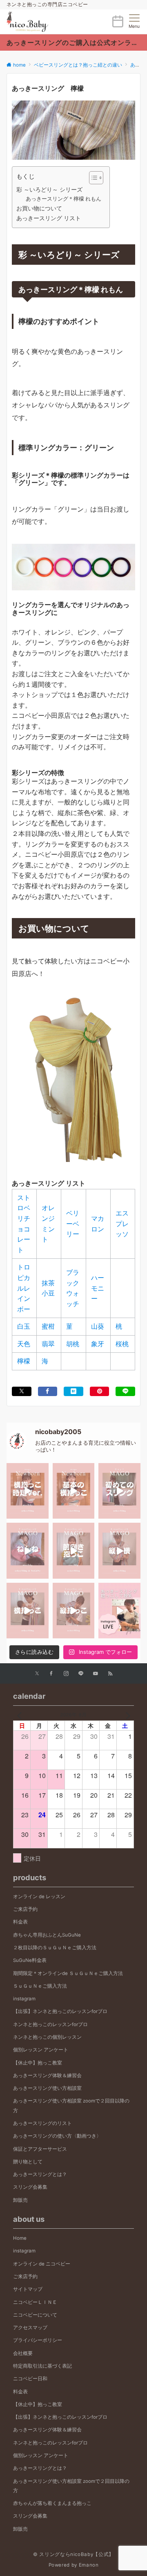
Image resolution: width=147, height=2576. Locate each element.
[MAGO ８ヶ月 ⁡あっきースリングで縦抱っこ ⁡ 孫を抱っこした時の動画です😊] (74, 1611)
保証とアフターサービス (40, 2149)
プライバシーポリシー (38, 2340)
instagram (24, 1999)
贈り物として (28, 2162)
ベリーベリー (73, 1223)
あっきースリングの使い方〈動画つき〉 (57, 2136)
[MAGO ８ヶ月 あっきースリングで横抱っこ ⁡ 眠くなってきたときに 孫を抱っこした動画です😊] (28, 1611)
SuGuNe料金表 (30, 1960)
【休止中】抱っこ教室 (38, 2063)
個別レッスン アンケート (41, 2050)
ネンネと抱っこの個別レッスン (47, 2037)
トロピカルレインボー (24, 1288)
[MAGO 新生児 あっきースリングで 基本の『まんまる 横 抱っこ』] (74, 1491)
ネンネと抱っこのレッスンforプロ (50, 2024)
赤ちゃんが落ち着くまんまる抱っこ (52, 2503)
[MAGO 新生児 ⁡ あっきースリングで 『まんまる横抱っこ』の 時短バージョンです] (28, 1491)
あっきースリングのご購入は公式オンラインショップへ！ (73, 42)
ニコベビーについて (35, 2315)
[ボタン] (118, 25)
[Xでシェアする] (22, 1391)
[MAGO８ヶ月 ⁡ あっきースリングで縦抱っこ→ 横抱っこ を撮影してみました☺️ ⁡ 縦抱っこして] (119, 1551)
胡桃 (73, 1344)
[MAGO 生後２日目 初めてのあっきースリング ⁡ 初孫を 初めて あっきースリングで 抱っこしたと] (119, 1491)
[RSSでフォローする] (110, 1674)
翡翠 (48, 1344)
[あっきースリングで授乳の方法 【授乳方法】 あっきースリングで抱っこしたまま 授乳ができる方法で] (119, 1611)
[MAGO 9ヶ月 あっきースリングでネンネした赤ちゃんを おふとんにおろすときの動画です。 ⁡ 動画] (28, 1551)
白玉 (24, 1326)
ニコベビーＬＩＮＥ (35, 2302)
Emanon (89, 2565)
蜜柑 (48, 1326)
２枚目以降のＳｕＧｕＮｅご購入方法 (55, 1948)
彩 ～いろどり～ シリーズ (49, 189)
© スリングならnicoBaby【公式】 (73, 2554)
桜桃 (122, 1344)
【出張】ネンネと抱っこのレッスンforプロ (60, 2011)
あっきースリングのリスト (42, 2123)
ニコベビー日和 (30, 2379)
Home (20, 2238)
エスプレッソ (122, 1223)
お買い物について (39, 208)
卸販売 (20, 2200)
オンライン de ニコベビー (42, 2264)
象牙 (98, 1344)
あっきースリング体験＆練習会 (47, 2076)
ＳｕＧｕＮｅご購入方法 (40, 1986)
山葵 (98, 1326)
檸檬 (24, 1361)
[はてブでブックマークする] (73, 1391)
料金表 (20, 1922)
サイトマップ (28, 2289)
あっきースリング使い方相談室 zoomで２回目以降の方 (71, 2106)
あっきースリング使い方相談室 (47, 2088)
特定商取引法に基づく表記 (42, 2366)
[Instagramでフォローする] (66, 1674)
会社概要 (23, 2353)
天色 (24, 1344)
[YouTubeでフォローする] (96, 1674)
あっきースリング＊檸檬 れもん (63, 199)
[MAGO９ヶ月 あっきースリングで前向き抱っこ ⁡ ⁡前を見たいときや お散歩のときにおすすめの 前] (74, 1551)
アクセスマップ (30, 2328)
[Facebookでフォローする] (51, 1674)
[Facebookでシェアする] (48, 1391)
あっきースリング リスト (49, 218)
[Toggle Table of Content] (92, 178)
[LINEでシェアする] (125, 1391)
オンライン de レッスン (39, 1897)
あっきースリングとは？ (40, 2174)
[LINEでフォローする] (81, 1674)
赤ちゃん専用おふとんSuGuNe (47, 1935)
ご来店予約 (25, 1909)
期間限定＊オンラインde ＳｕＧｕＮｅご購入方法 (68, 1973)
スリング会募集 (30, 2187)
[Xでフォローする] (37, 1674)
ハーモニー (98, 1288)
